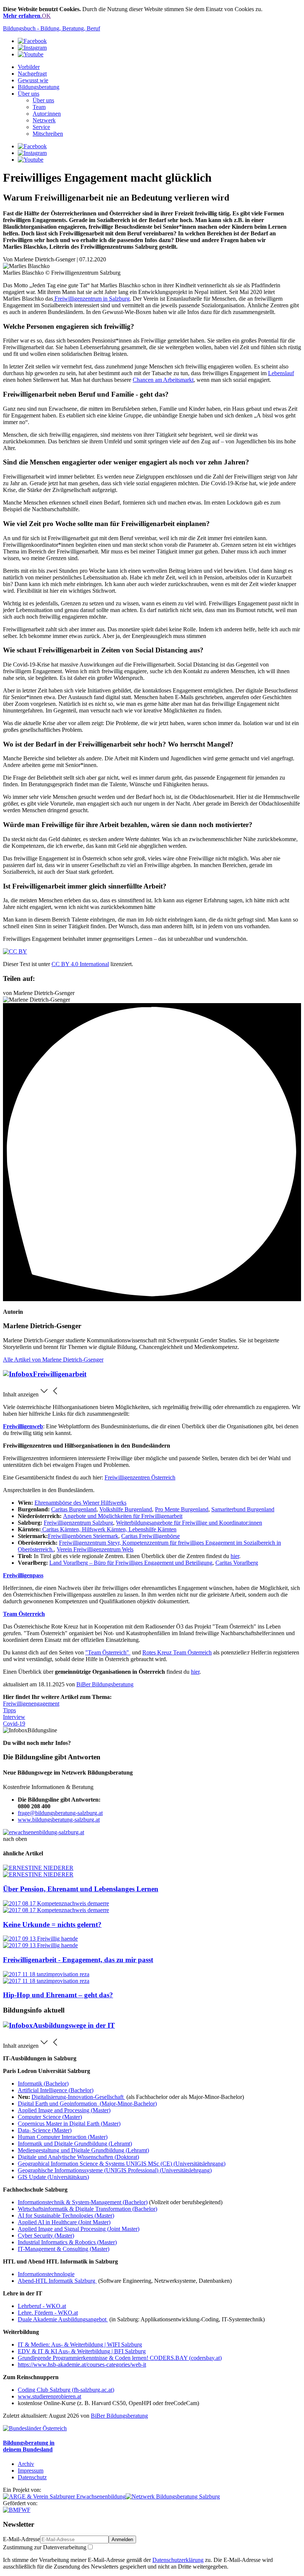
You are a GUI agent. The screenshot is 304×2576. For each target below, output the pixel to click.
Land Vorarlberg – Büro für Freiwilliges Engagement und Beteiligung (131, 1563)
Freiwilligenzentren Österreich (140, 1477)
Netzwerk (44, 120)
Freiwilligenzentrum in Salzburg (91, 299)
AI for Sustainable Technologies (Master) (66, 2215)
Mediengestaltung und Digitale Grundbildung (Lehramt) (83, 2150)
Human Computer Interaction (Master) (63, 2137)
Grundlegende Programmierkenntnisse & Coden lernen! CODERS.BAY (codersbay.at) (120, 2358)
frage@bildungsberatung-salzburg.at (60, 1813)
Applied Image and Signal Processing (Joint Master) (79, 2229)
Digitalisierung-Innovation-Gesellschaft (78, 2097)
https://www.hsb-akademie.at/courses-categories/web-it (82, 2365)
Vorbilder (29, 67)
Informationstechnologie (46, 2274)
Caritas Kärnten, (61, 1529)
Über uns (29, 94)
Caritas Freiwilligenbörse (151, 1536)
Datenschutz (32, 2477)
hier (235, 1556)
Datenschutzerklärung (178, 2560)
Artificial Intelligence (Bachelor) (56, 2090)
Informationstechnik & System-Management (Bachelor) (83, 2202)
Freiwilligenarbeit (60, 1374)
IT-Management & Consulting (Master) (64, 2249)
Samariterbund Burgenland (243, 1509)
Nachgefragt (32, 74)
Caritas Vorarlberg (237, 1563)
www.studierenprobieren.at (49, 2396)
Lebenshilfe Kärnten (152, 1529)
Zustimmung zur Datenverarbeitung (45, 2547)
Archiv (26, 2464)
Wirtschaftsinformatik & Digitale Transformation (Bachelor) (87, 2209)
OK (46, 16)
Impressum (31, 2471)
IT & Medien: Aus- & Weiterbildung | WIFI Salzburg (80, 2344)
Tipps (9, 1710)
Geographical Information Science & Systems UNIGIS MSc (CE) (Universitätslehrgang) (122, 2164)
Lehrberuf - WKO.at (42, 2306)
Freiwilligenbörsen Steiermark (83, 1536)
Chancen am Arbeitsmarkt (163, 380)
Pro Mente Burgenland (182, 1509)
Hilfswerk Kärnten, (104, 1529)
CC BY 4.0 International (80, 964)
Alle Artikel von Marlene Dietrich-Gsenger (53, 1360)
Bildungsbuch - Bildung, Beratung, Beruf (52, 28)
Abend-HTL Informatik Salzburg (57, 2281)
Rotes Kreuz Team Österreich (177, 1652)
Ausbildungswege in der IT (74, 2025)
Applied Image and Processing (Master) (64, 2110)
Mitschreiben (48, 134)
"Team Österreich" (108, 1652)
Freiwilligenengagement (31, 1704)
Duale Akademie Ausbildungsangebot (63, 2319)
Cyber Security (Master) (46, 2236)
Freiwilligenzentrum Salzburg (78, 1523)
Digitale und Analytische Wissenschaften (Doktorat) (78, 2157)
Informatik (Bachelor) (43, 2084)
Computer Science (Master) (50, 2117)
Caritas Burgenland (74, 1509)
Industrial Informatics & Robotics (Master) (67, 2242)
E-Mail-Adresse (22, 2539)
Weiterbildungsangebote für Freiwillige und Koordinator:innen (189, 1523)
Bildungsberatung (39, 87)
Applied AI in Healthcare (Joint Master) (64, 2222)
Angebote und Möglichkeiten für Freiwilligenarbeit (123, 1516)
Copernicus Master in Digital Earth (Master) (69, 2124)
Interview (14, 1717)
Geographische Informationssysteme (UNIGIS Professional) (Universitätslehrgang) (115, 2170)
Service (41, 127)
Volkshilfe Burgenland (126, 1509)
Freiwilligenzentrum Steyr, (91, 1543)
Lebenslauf (281, 373)
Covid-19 (14, 1724)
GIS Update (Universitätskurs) (53, 2177)
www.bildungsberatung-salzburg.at (59, 1820)
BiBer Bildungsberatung (105, 1684)
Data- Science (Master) (45, 2130)
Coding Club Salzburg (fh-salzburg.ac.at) (66, 2390)
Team (39, 107)
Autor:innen (47, 114)
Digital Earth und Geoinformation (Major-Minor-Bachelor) (87, 2104)
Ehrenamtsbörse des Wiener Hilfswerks (80, 1503)
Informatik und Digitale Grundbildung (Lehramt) (75, 2144)
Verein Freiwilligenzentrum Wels (95, 1549)
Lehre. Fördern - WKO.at (48, 2313)
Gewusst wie (33, 80)
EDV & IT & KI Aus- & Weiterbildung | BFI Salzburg (82, 2351)
